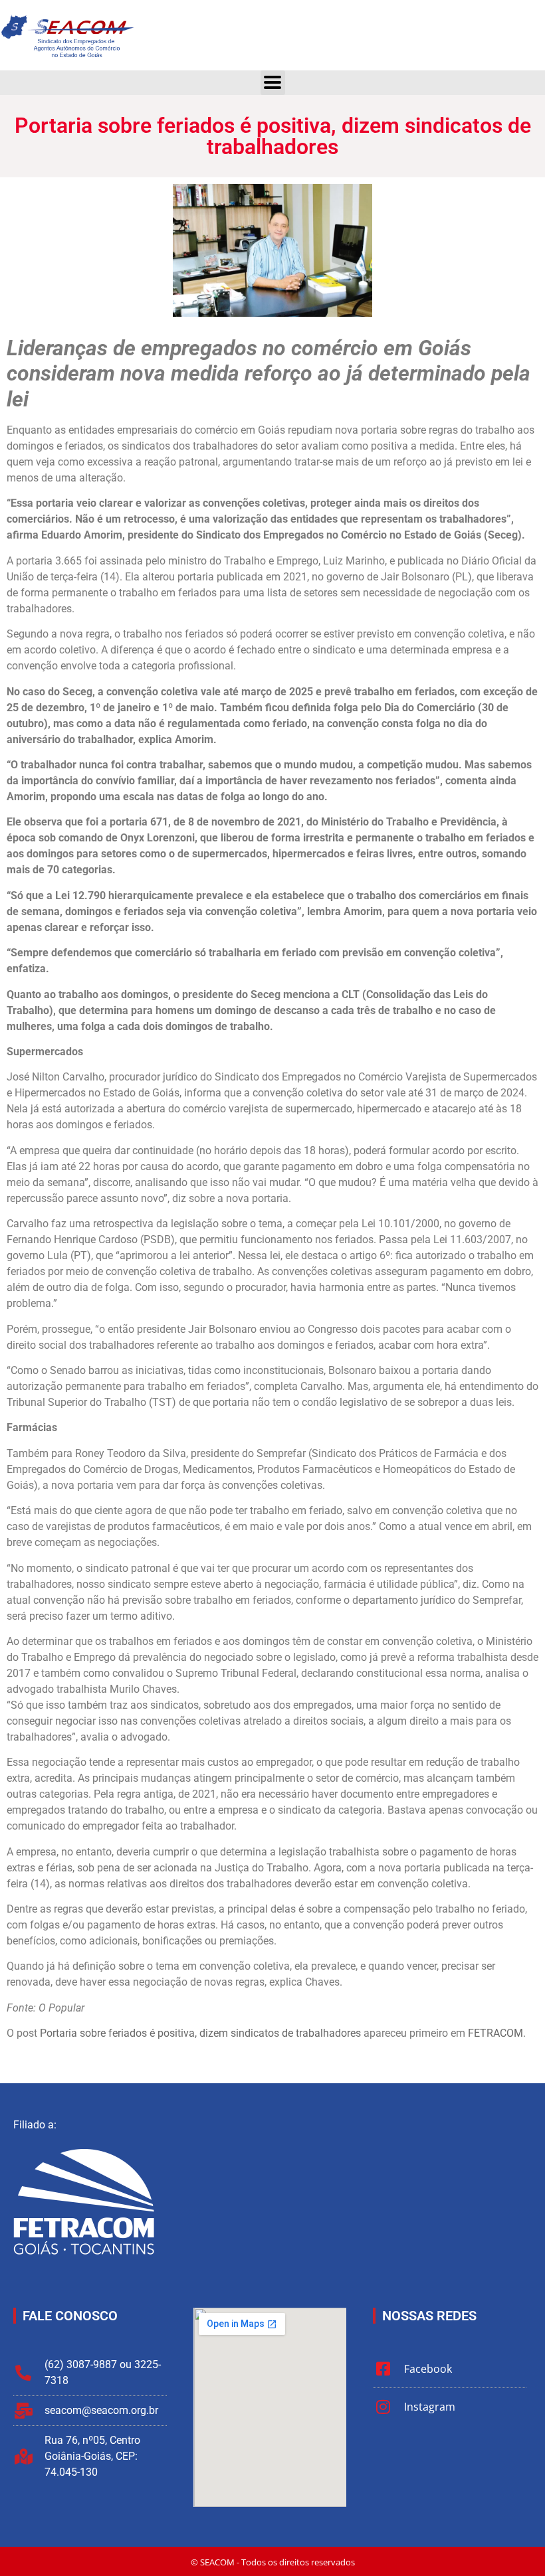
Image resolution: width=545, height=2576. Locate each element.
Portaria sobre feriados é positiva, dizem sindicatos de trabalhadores (200, 2033)
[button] (273, 83)
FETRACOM (495, 2033)
